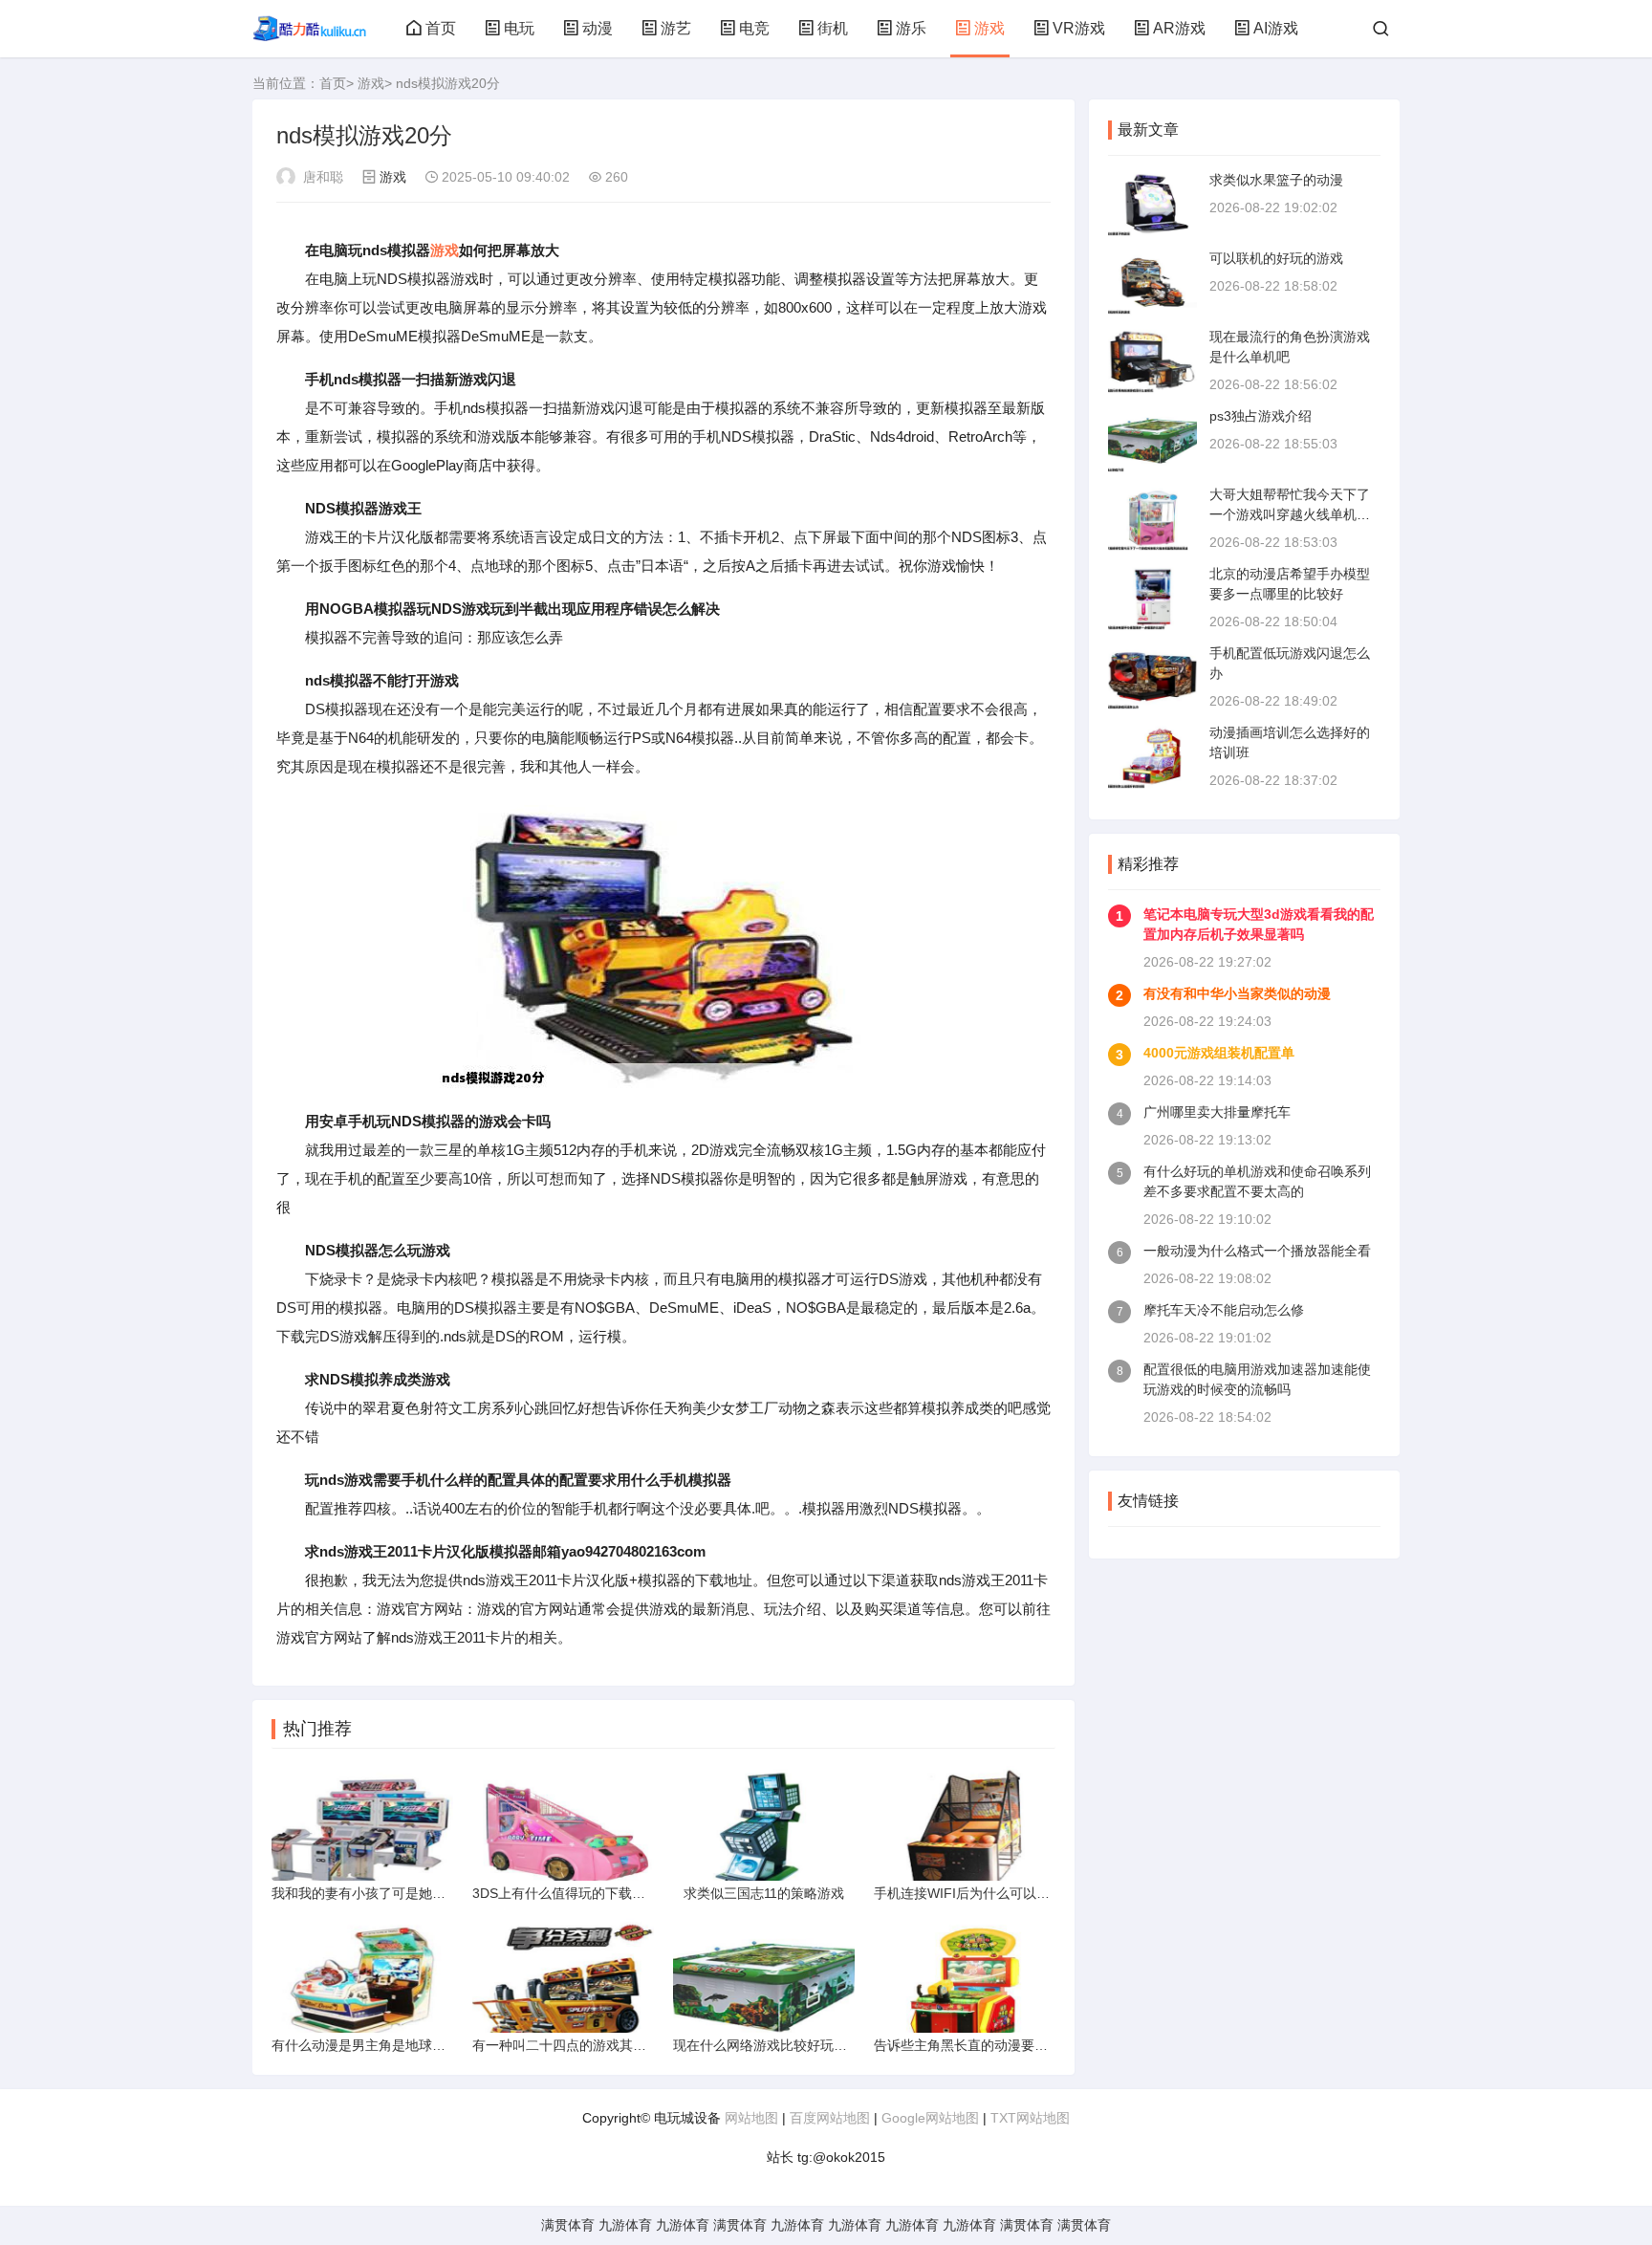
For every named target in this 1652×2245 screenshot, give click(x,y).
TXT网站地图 (1030, 2118)
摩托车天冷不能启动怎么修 (1224, 1310)
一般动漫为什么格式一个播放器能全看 (1257, 1251)
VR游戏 (1079, 28)
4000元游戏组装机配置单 (1219, 1053)
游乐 (911, 28)
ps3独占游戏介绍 (1261, 416)
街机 (833, 28)
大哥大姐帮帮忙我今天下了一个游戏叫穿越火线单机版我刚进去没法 (1290, 514)
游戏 (989, 28)
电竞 (754, 28)
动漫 (598, 28)
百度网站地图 (830, 2118)
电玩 (519, 28)
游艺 (676, 28)
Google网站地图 (930, 2118)
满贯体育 (568, 2225)
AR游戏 (1179, 28)
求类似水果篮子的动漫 (1276, 180)
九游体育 (625, 2225)
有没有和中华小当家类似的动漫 (1237, 993)
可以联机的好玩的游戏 (1276, 258)
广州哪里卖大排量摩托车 (1217, 1112)
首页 (441, 28)
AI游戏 (1276, 28)
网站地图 (751, 2118)
